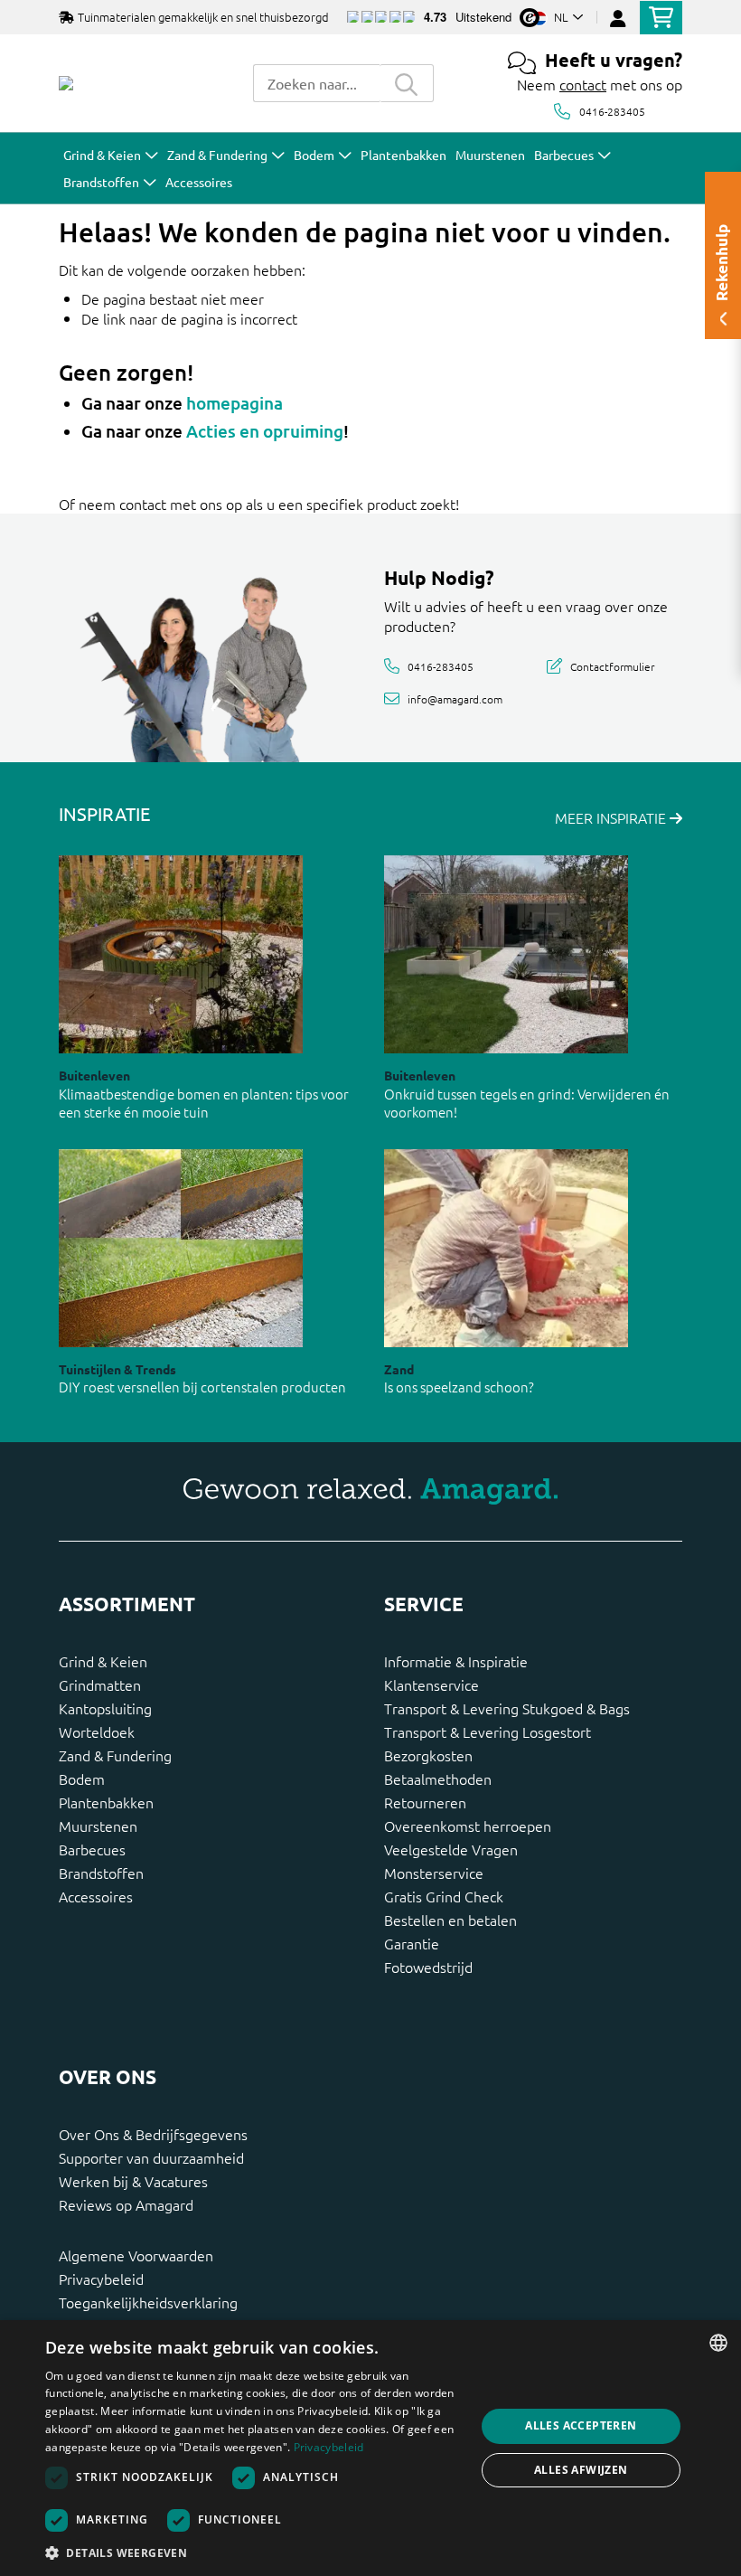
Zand (399, 1369)
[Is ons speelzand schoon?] (506, 1248)
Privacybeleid (101, 2279)
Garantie (412, 1943)
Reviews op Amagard (126, 2204)
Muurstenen (98, 1826)
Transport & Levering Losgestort (488, 1731)
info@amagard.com (455, 698)
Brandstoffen (101, 1873)
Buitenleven (94, 1075)
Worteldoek (97, 1731)
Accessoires (96, 1896)
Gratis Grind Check (444, 1896)
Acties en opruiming (265, 431)
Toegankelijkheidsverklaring (148, 2302)
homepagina (234, 403)
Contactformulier (612, 666)
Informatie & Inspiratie (456, 1661)
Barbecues (92, 1849)
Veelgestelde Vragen (451, 1849)
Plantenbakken (106, 1802)
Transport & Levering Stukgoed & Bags (507, 1708)
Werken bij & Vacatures (133, 2181)
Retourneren (425, 1802)
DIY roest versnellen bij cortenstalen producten (202, 1387)
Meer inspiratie (612, 817)
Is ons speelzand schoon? (459, 1387)
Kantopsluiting (105, 1708)
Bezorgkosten (428, 1755)
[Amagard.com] (66, 83)
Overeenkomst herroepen (468, 1826)
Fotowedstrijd (428, 1967)
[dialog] (370, 2448)
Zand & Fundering (115, 1755)
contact (583, 84)
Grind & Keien (103, 1661)
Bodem (82, 1779)
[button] (254, 2552)
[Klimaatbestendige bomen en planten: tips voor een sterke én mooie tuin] (181, 954)
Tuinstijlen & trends (117, 1369)
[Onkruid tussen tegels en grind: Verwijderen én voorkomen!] (506, 954)
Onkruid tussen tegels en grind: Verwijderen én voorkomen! (527, 1103)
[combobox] (316, 83)
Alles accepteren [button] (581, 2425)
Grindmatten (100, 1684)
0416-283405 (612, 111)
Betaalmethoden (438, 1779)
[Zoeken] (407, 83)
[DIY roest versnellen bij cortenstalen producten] (181, 1248)
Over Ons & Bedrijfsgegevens (153, 2134)
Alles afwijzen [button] (581, 2470)
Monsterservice (434, 1873)
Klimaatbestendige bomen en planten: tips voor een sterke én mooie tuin (204, 1103)
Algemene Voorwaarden (136, 2255)
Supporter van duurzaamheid (151, 2157)
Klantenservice (431, 1684)
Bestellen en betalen (450, 1920)
